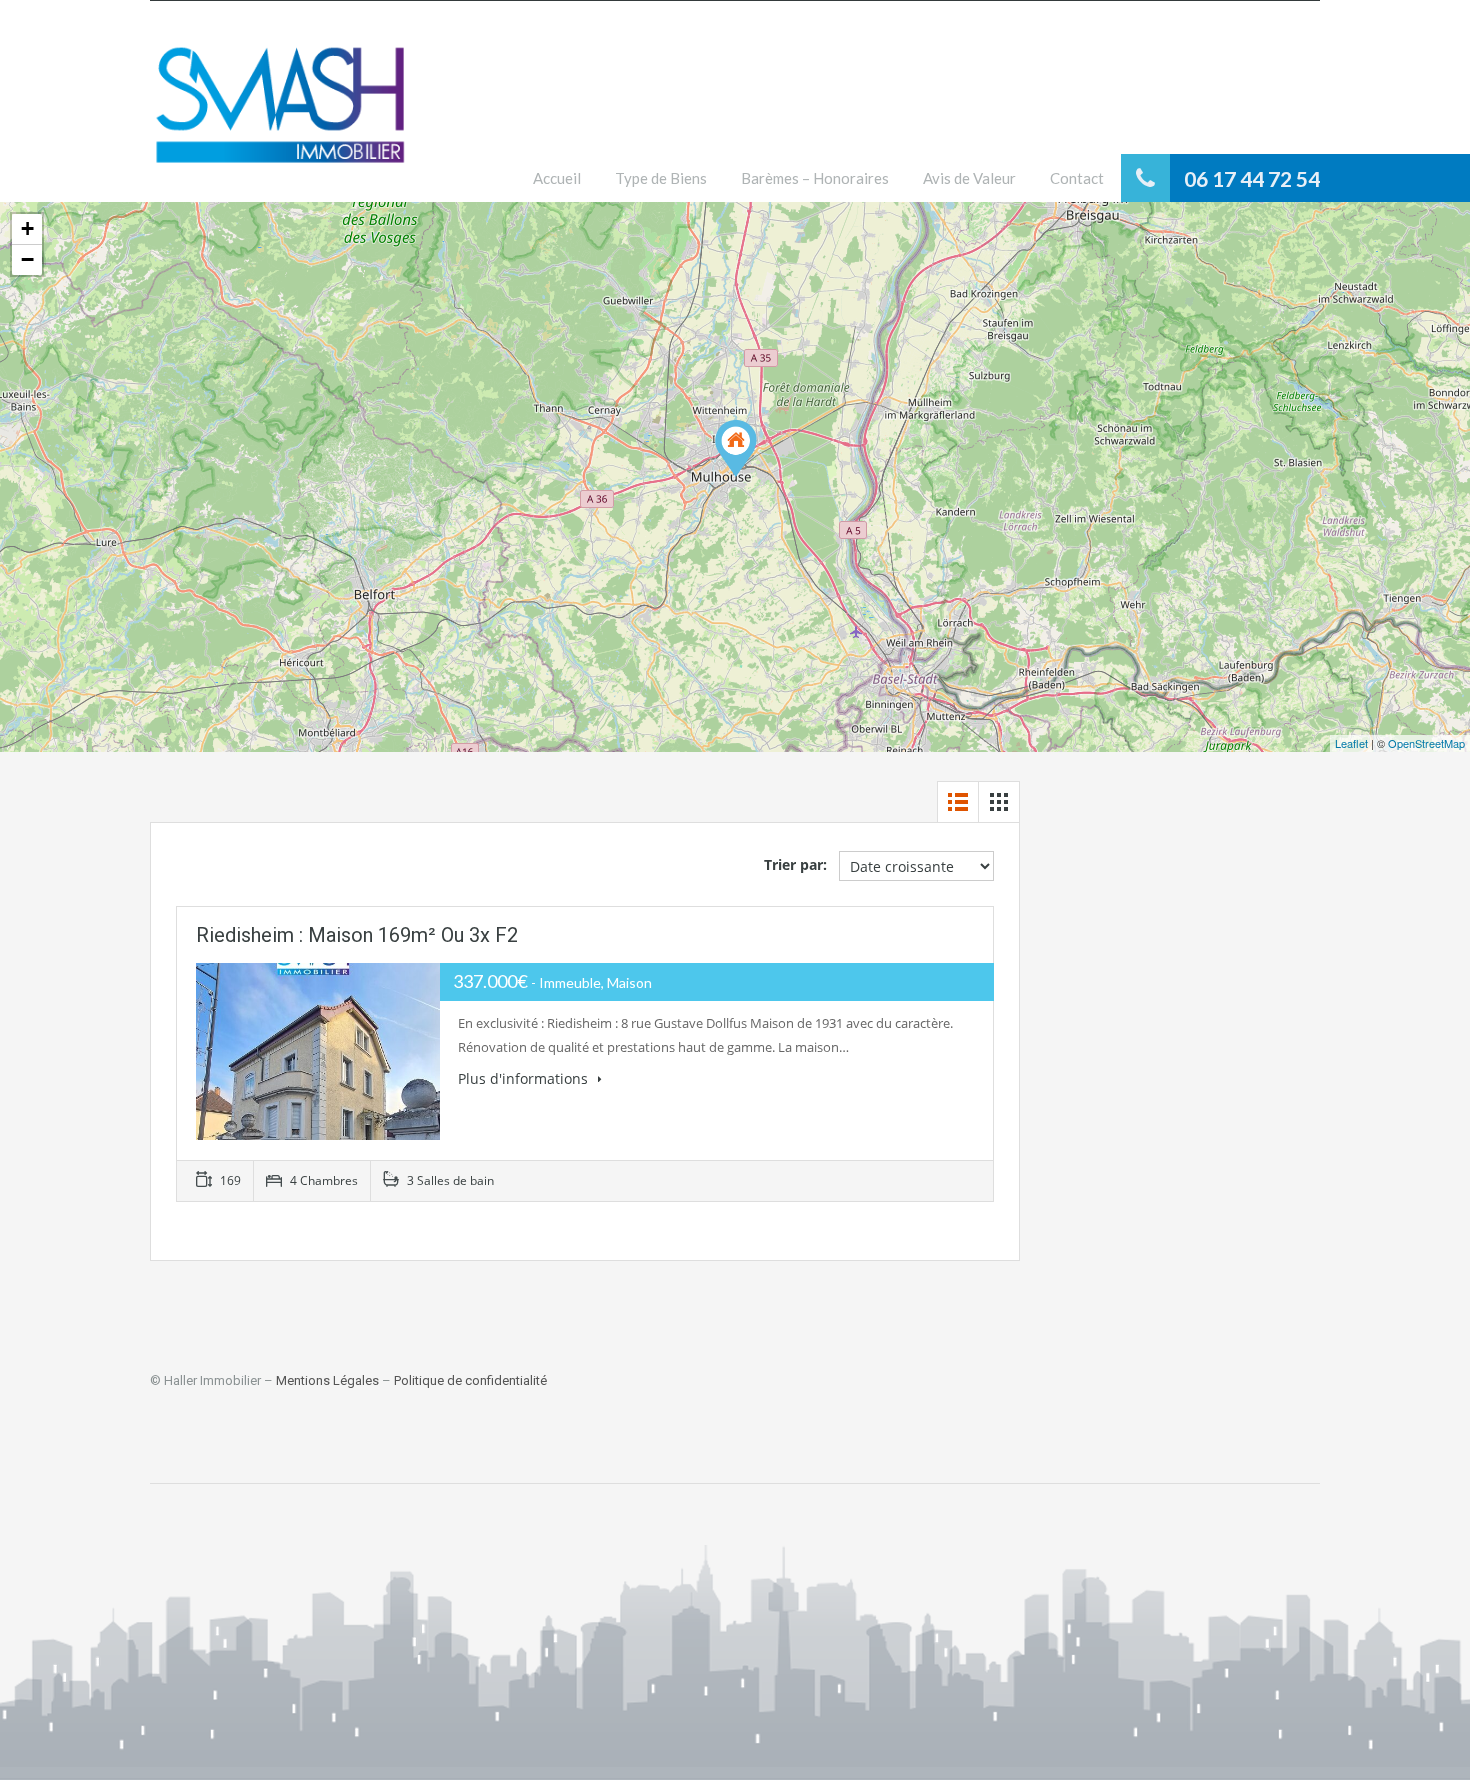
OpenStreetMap (1426, 743)
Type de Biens (661, 178)
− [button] (27, 259)
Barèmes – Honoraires (815, 178)
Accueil (557, 178)
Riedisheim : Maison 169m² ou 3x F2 (357, 935)
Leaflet (1351, 743)
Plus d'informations (525, 1078)
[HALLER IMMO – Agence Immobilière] (280, 116)
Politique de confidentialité (470, 1380)
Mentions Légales (327, 1380)
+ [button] (27, 228)
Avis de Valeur (969, 178)
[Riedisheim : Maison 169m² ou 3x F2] (736, 448)
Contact (1077, 178)
